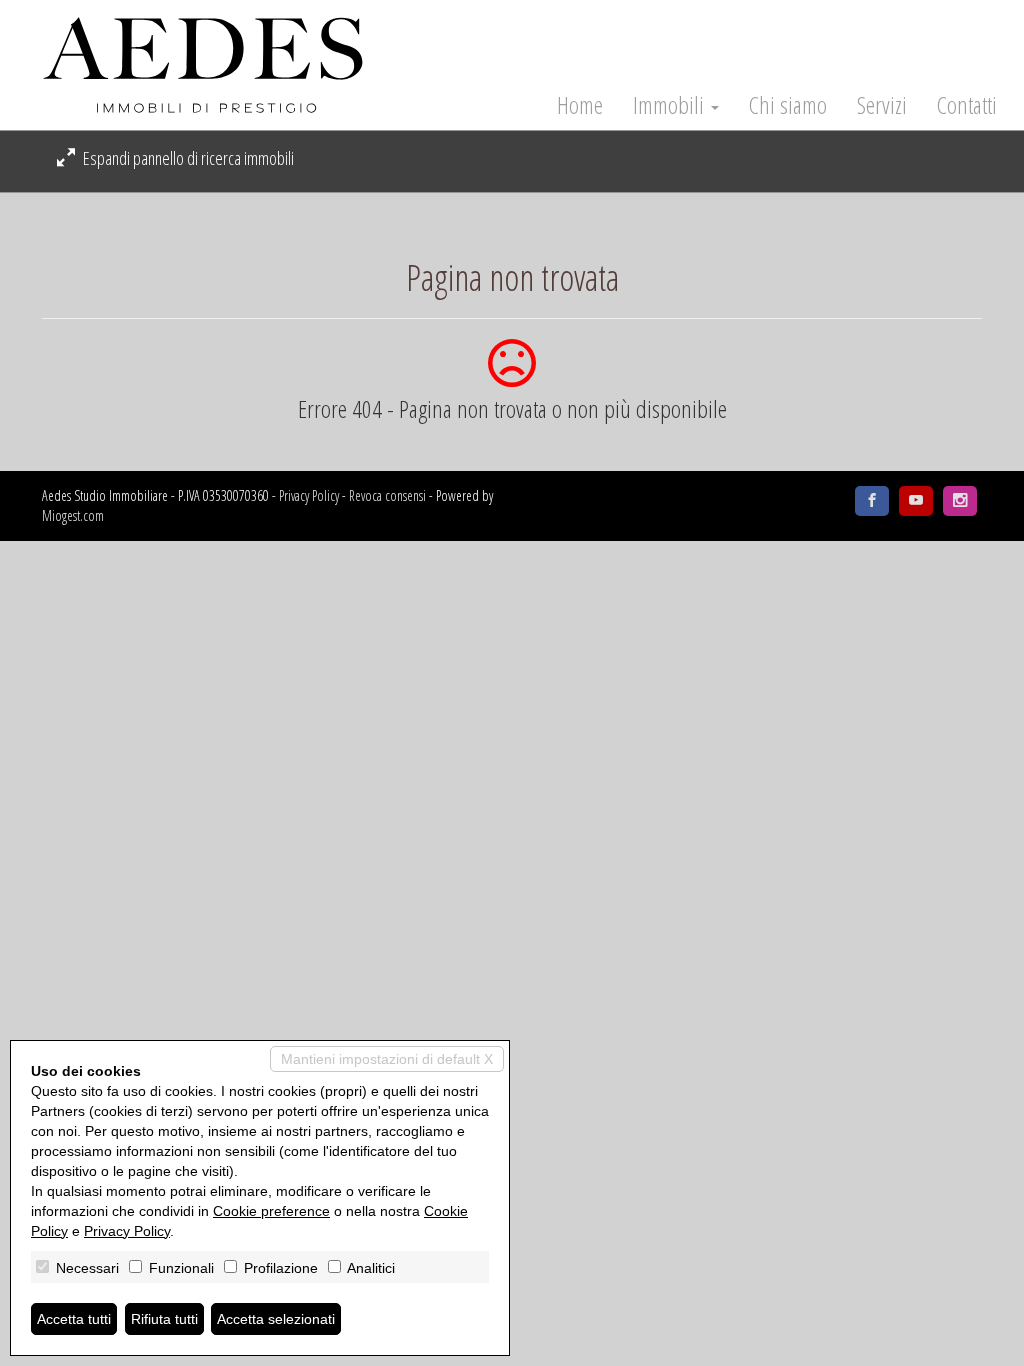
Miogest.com (73, 515)
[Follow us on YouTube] (916, 501)
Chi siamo (788, 105)
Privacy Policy (309, 495)
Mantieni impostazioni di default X (387, 1059)
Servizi (882, 105)
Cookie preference (271, 1211)
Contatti (967, 105)
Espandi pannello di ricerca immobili (187, 158)
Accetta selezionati (276, 1319)
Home (580, 105)
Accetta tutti (74, 1319)
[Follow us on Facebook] (872, 501)
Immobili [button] (671, 105)
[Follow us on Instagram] (960, 501)
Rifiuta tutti (164, 1319)
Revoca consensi (387, 495)
